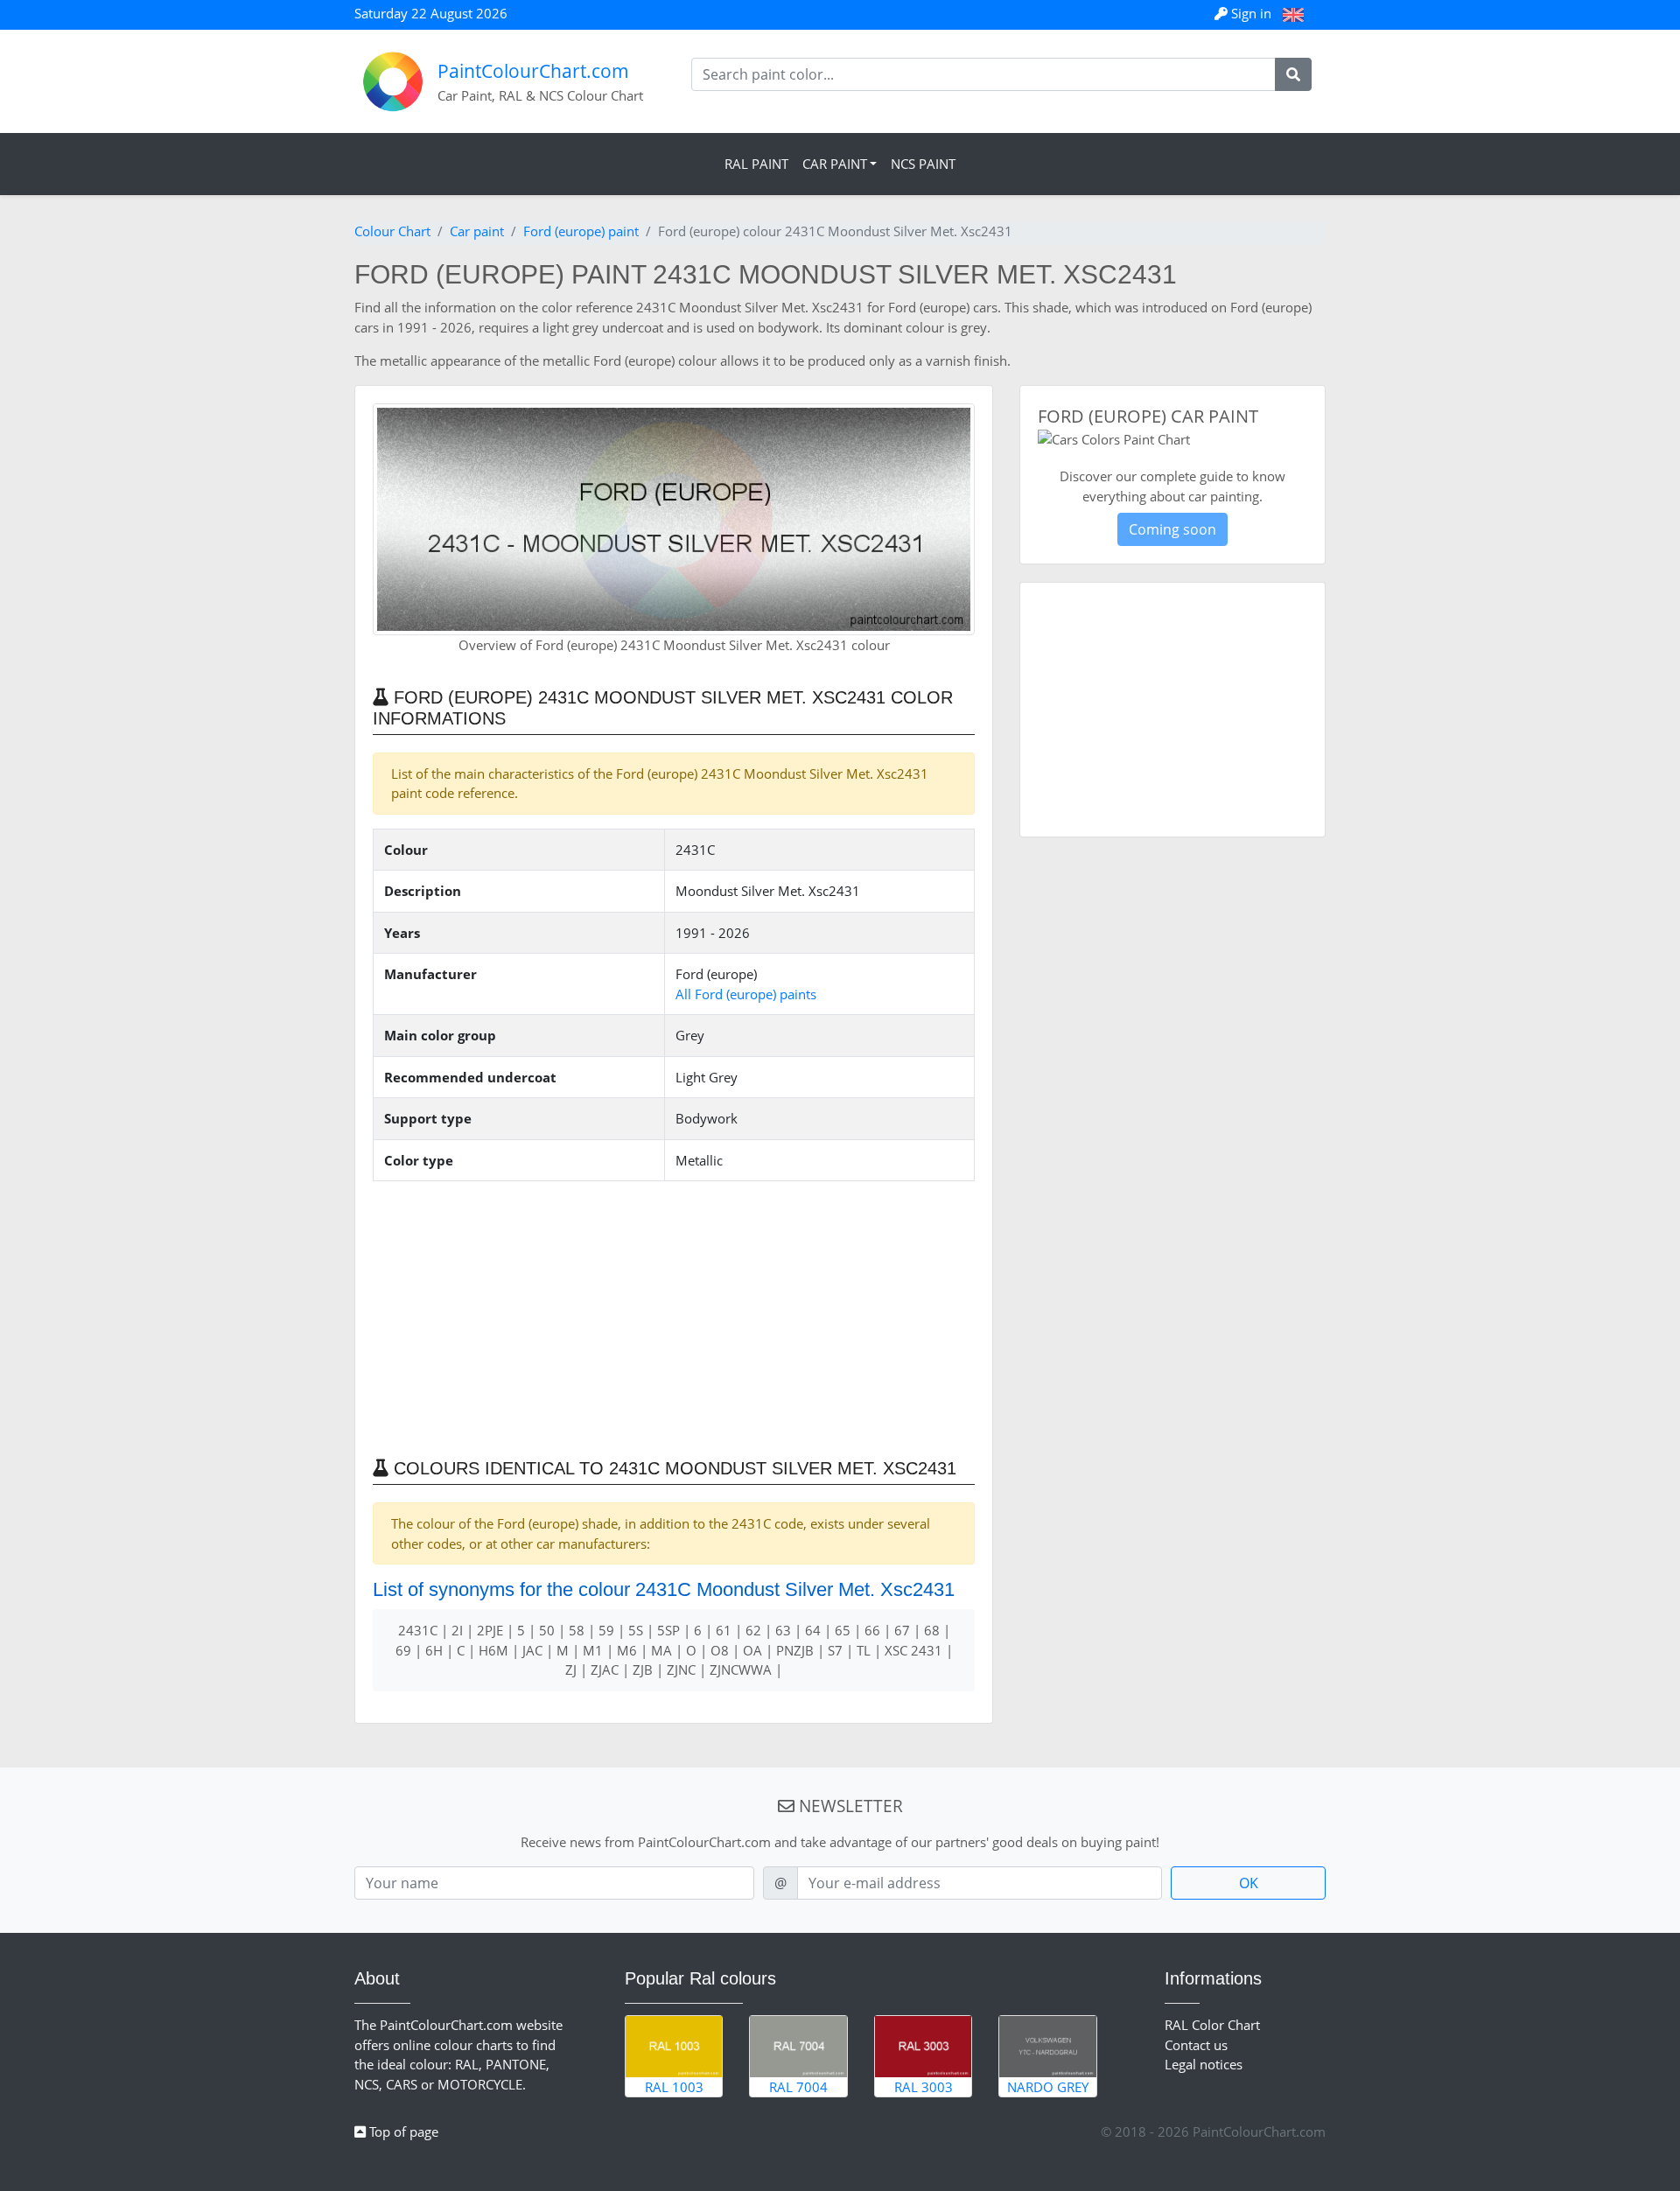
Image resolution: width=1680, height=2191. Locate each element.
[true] (1293, 74)
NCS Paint (923, 164)
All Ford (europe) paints (746, 994)
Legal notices (1204, 2064)
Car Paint (835, 164)
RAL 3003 (924, 2087)
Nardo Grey (1048, 2087)
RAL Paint (756, 164)
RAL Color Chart (1212, 2025)
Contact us (1196, 2045)
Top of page (402, 2131)
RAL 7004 (798, 2087)
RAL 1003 (674, 2087)
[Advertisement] (674, 1318)
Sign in (1251, 13)
